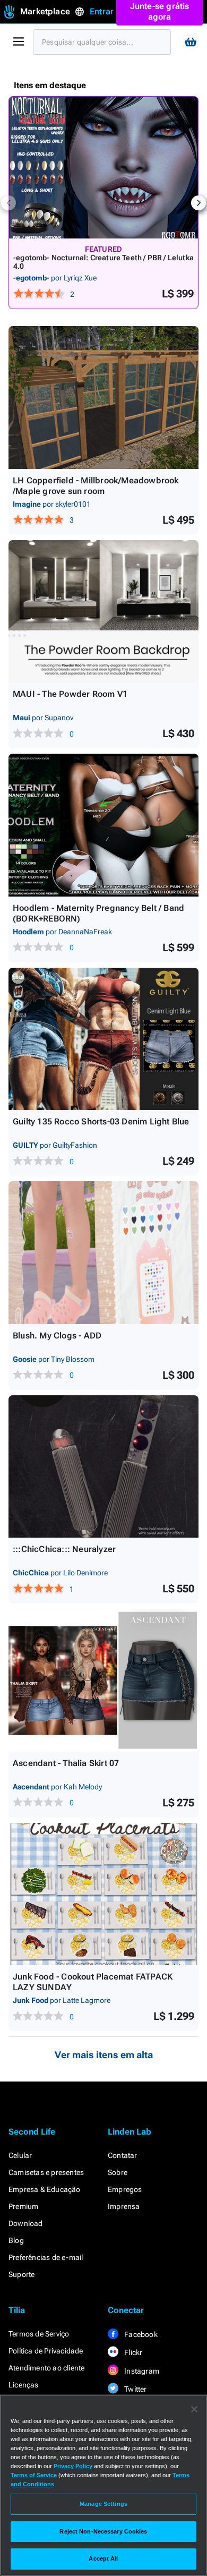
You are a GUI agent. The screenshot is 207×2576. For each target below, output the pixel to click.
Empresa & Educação (45, 2189)
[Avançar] (199, 203)
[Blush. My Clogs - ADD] (103, 1253)
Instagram (141, 2371)
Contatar (123, 2155)
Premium (23, 2206)
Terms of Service (34, 2475)
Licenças (24, 2385)
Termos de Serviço (39, 2334)
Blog (16, 2240)
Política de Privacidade (46, 2351)
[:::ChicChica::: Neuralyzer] (103, 1467)
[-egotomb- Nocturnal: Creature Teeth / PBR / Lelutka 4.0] (103, 168)
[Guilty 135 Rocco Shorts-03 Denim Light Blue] (103, 1039)
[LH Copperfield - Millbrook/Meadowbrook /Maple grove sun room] (103, 398)
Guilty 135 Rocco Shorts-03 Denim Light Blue (101, 1121)
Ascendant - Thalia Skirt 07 (66, 1763)
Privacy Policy (73, 2466)
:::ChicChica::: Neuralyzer (64, 1549)
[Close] (194, 2409)
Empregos (125, 2189)
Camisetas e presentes (46, 2172)
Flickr (132, 2352)
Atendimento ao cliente (46, 2368)
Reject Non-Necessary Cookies (103, 2531)
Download (26, 2223)
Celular (20, 2155)
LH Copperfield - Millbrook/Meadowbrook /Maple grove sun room (96, 486)
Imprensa (124, 2206)
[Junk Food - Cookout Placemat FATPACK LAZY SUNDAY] (103, 1894)
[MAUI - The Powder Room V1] (103, 612)
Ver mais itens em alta (104, 2055)
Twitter (135, 2389)
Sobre (118, 2172)
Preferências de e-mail (46, 2257)
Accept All (103, 2558)
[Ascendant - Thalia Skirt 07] (103, 1680)
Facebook (140, 2334)
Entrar (102, 11)
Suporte (21, 2274)
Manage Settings (103, 2504)
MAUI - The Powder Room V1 (70, 694)
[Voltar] (8, 203)
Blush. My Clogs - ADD (57, 1336)
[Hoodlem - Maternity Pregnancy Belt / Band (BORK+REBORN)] (103, 825)
